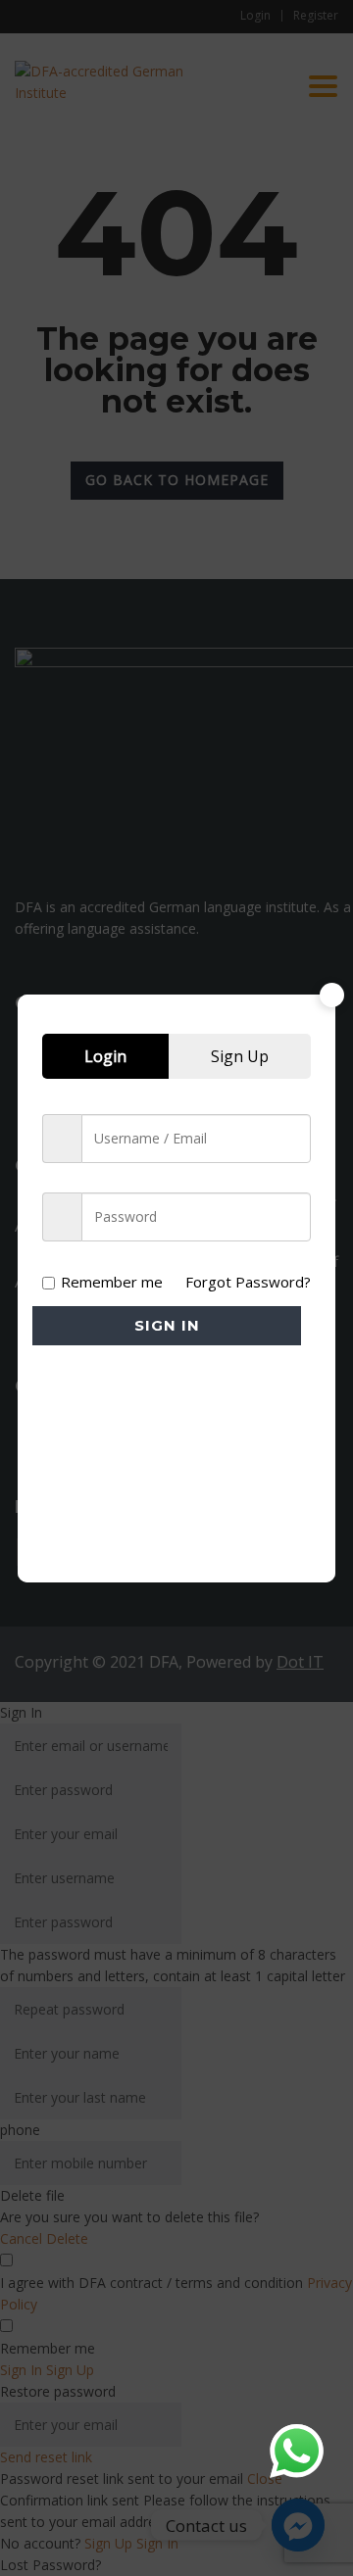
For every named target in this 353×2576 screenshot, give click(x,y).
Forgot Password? (248, 1282)
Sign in (167, 1325)
